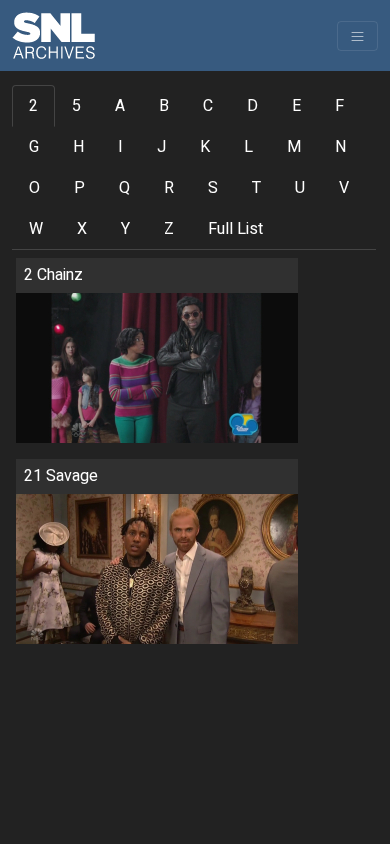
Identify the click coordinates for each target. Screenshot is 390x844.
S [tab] (213, 188)
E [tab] (296, 106)
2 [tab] (33, 106)
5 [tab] (76, 106)
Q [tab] (124, 188)
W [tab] (36, 229)
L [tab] (248, 147)
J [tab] (161, 147)
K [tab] (205, 147)
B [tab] (164, 106)
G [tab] (34, 147)
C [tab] (208, 106)
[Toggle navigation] (357, 36)
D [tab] (252, 106)
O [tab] (34, 188)
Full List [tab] (235, 229)
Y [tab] (125, 229)
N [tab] (340, 147)
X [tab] (82, 229)
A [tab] (120, 106)
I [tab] (120, 147)
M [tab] (294, 147)
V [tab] (344, 188)
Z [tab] (169, 229)
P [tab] (79, 188)
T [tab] (256, 188)
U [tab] (300, 188)
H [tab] (78, 147)
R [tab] (169, 188)
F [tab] (339, 106)
